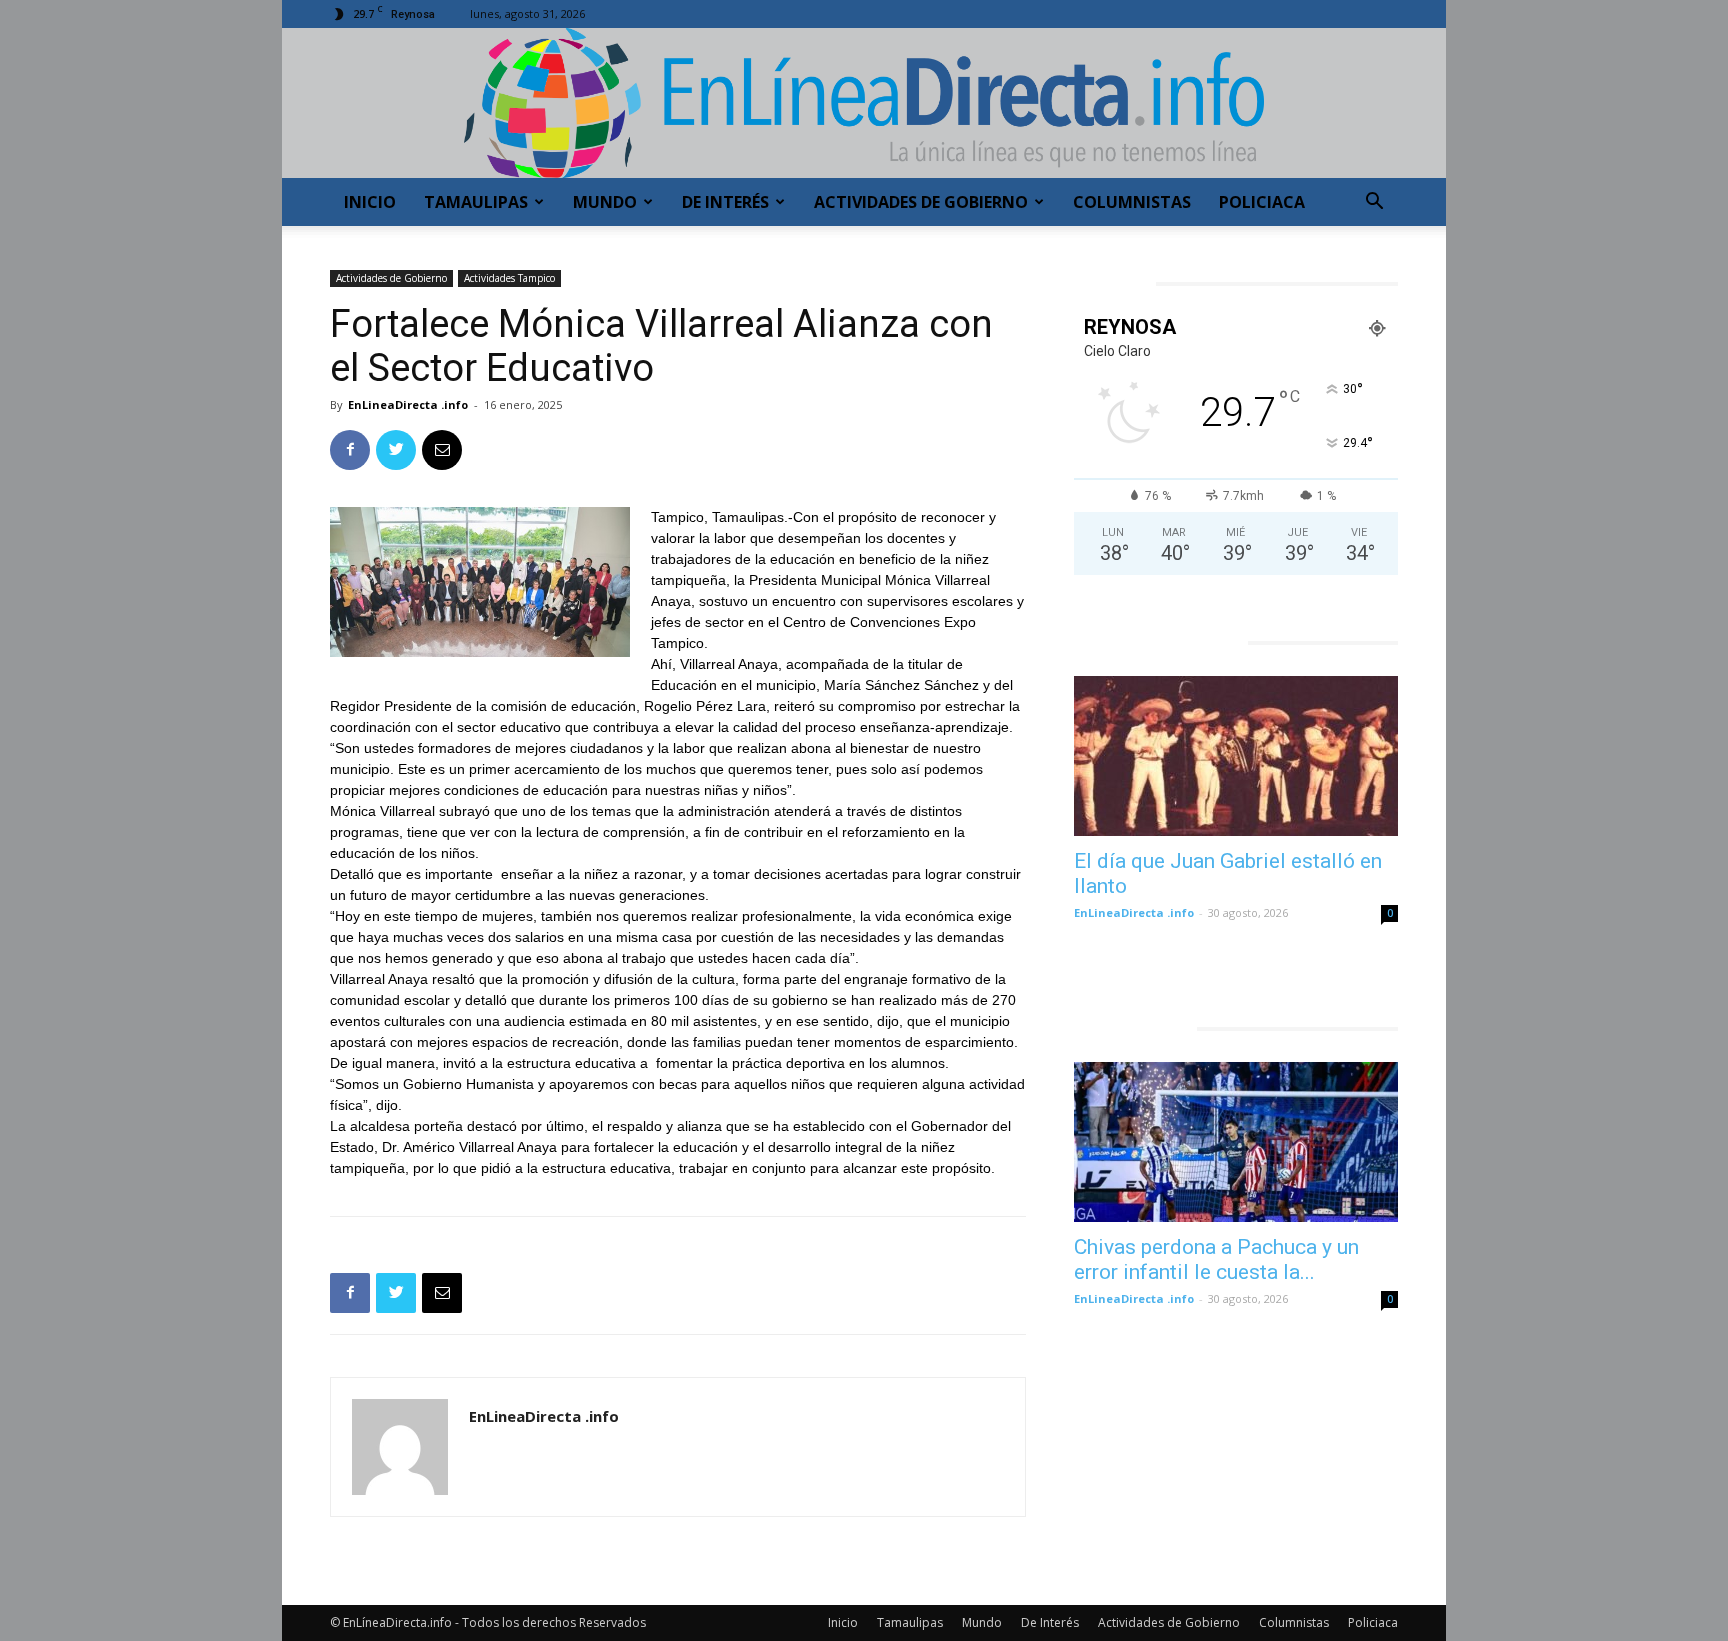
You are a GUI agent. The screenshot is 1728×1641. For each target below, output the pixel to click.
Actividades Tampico (509, 278)
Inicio (370, 202)
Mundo (605, 202)
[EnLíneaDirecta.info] (864, 103)
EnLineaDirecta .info (408, 404)
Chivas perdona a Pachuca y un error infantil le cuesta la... (1216, 1259)
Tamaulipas (476, 202)
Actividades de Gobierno (921, 202)
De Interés (725, 202)
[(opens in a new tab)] (1236, 756)
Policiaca (1262, 202)
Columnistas (1132, 202)
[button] (1374, 203)
